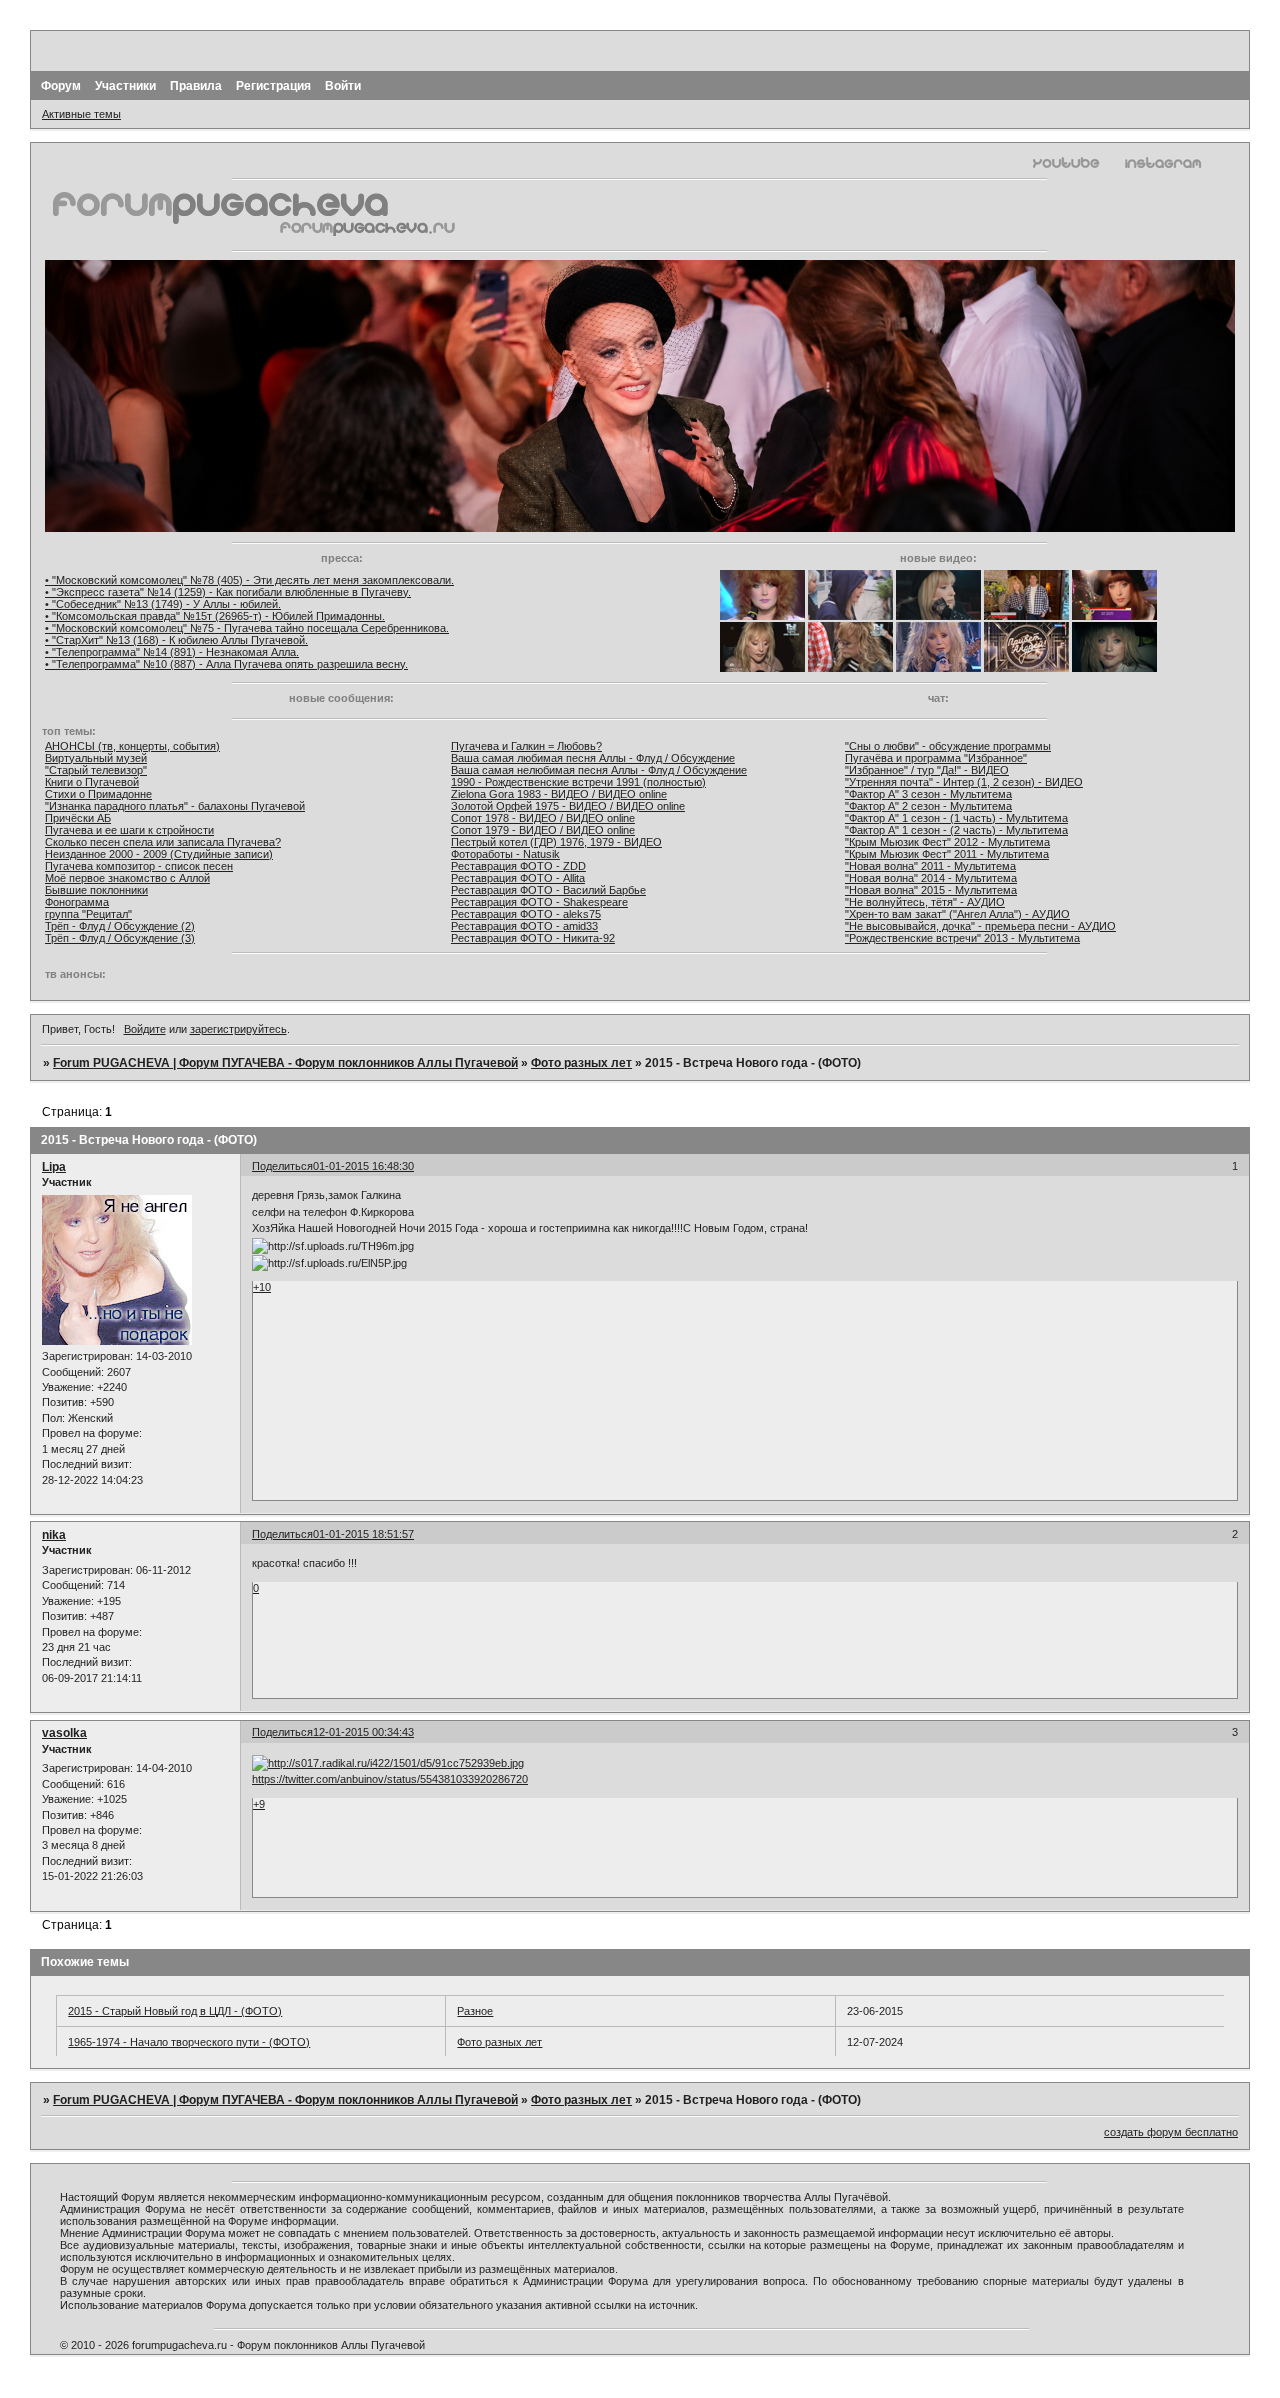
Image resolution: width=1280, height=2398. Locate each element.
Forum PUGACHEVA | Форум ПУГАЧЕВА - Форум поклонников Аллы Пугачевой (285, 1063)
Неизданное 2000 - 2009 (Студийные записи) (159, 854)
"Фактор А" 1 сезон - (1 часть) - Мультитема (956, 818)
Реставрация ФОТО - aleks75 (526, 914)
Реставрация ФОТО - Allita (518, 878)
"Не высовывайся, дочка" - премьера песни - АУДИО (980, 926)
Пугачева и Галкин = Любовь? (526, 746)
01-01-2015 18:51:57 (363, 1534)
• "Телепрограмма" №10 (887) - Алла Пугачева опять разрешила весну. (226, 664)
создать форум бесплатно (1171, 2132)
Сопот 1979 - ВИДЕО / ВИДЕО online (543, 830)
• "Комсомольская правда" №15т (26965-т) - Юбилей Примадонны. (215, 616)
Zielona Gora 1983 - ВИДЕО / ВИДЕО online (559, 794)
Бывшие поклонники (96, 890)
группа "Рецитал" (88, 914)
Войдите (145, 1029)
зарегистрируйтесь (238, 1029)
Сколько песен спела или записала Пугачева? (163, 842)
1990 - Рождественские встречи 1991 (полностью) (578, 782)
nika (54, 1535)
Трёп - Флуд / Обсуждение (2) (120, 926)
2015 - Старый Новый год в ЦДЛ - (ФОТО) (175, 2011)
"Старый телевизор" (96, 770)
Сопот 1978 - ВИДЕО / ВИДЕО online (543, 818)
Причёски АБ (78, 818)
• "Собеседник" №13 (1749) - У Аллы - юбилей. (163, 604)
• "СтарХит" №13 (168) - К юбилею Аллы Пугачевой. (176, 640)
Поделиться (282, 1166)
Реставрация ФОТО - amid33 (524, 926)
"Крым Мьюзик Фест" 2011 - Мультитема (947, 854)
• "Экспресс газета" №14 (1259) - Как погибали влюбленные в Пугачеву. (228, 592)
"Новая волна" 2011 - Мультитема (930, 866)
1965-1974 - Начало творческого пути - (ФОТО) (189, 2042)
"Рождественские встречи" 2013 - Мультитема (962, 938)
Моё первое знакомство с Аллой (127, 878)
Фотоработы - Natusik (505, 854)
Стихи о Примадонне (98, 794)
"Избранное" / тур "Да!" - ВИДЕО (927, 770)
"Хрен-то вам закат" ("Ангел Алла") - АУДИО (957, 914)
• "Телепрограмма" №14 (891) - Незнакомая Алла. (172, 652)
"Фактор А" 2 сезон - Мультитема (928, 806)
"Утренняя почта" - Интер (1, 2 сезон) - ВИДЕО (964, 782)
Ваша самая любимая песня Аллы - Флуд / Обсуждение (593, 758)
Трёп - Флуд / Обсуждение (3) (120, 938)
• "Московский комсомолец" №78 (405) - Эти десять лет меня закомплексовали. (249, 580)
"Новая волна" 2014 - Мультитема (931, 878)
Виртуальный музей (96, 758)
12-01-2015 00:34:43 (363, 1732)
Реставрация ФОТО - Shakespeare (539, 902)
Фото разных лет (581, 1063)
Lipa (54, 1167)
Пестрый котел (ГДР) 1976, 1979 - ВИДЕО (556, 842)
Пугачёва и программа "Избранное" (936, 758)
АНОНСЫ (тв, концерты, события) (132, 746)
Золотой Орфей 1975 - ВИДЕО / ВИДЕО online (568, 806)
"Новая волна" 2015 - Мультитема (931, 890)
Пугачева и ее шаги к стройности (129, 830)
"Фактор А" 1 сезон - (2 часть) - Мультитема (956, 830)
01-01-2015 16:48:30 (363, 1166)
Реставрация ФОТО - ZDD (518, 866)
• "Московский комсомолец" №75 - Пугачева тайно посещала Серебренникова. (247, 628)
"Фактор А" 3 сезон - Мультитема (928, 794)
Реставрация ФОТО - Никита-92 (533, 938)
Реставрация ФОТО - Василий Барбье (548, 890)
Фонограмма (77, 902)
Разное (475, 2011)
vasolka (64, 1733)
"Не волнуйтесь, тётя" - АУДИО (925, 902)
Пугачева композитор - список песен (139, 866)
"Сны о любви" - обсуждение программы (948, 746)
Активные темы (81, 114)
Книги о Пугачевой (92, 782)
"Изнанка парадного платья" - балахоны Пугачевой (175, 806)
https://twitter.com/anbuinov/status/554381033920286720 (390, 1779)
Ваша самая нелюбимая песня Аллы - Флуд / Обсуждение (599, 770)
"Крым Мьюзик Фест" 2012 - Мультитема (947, 842)
